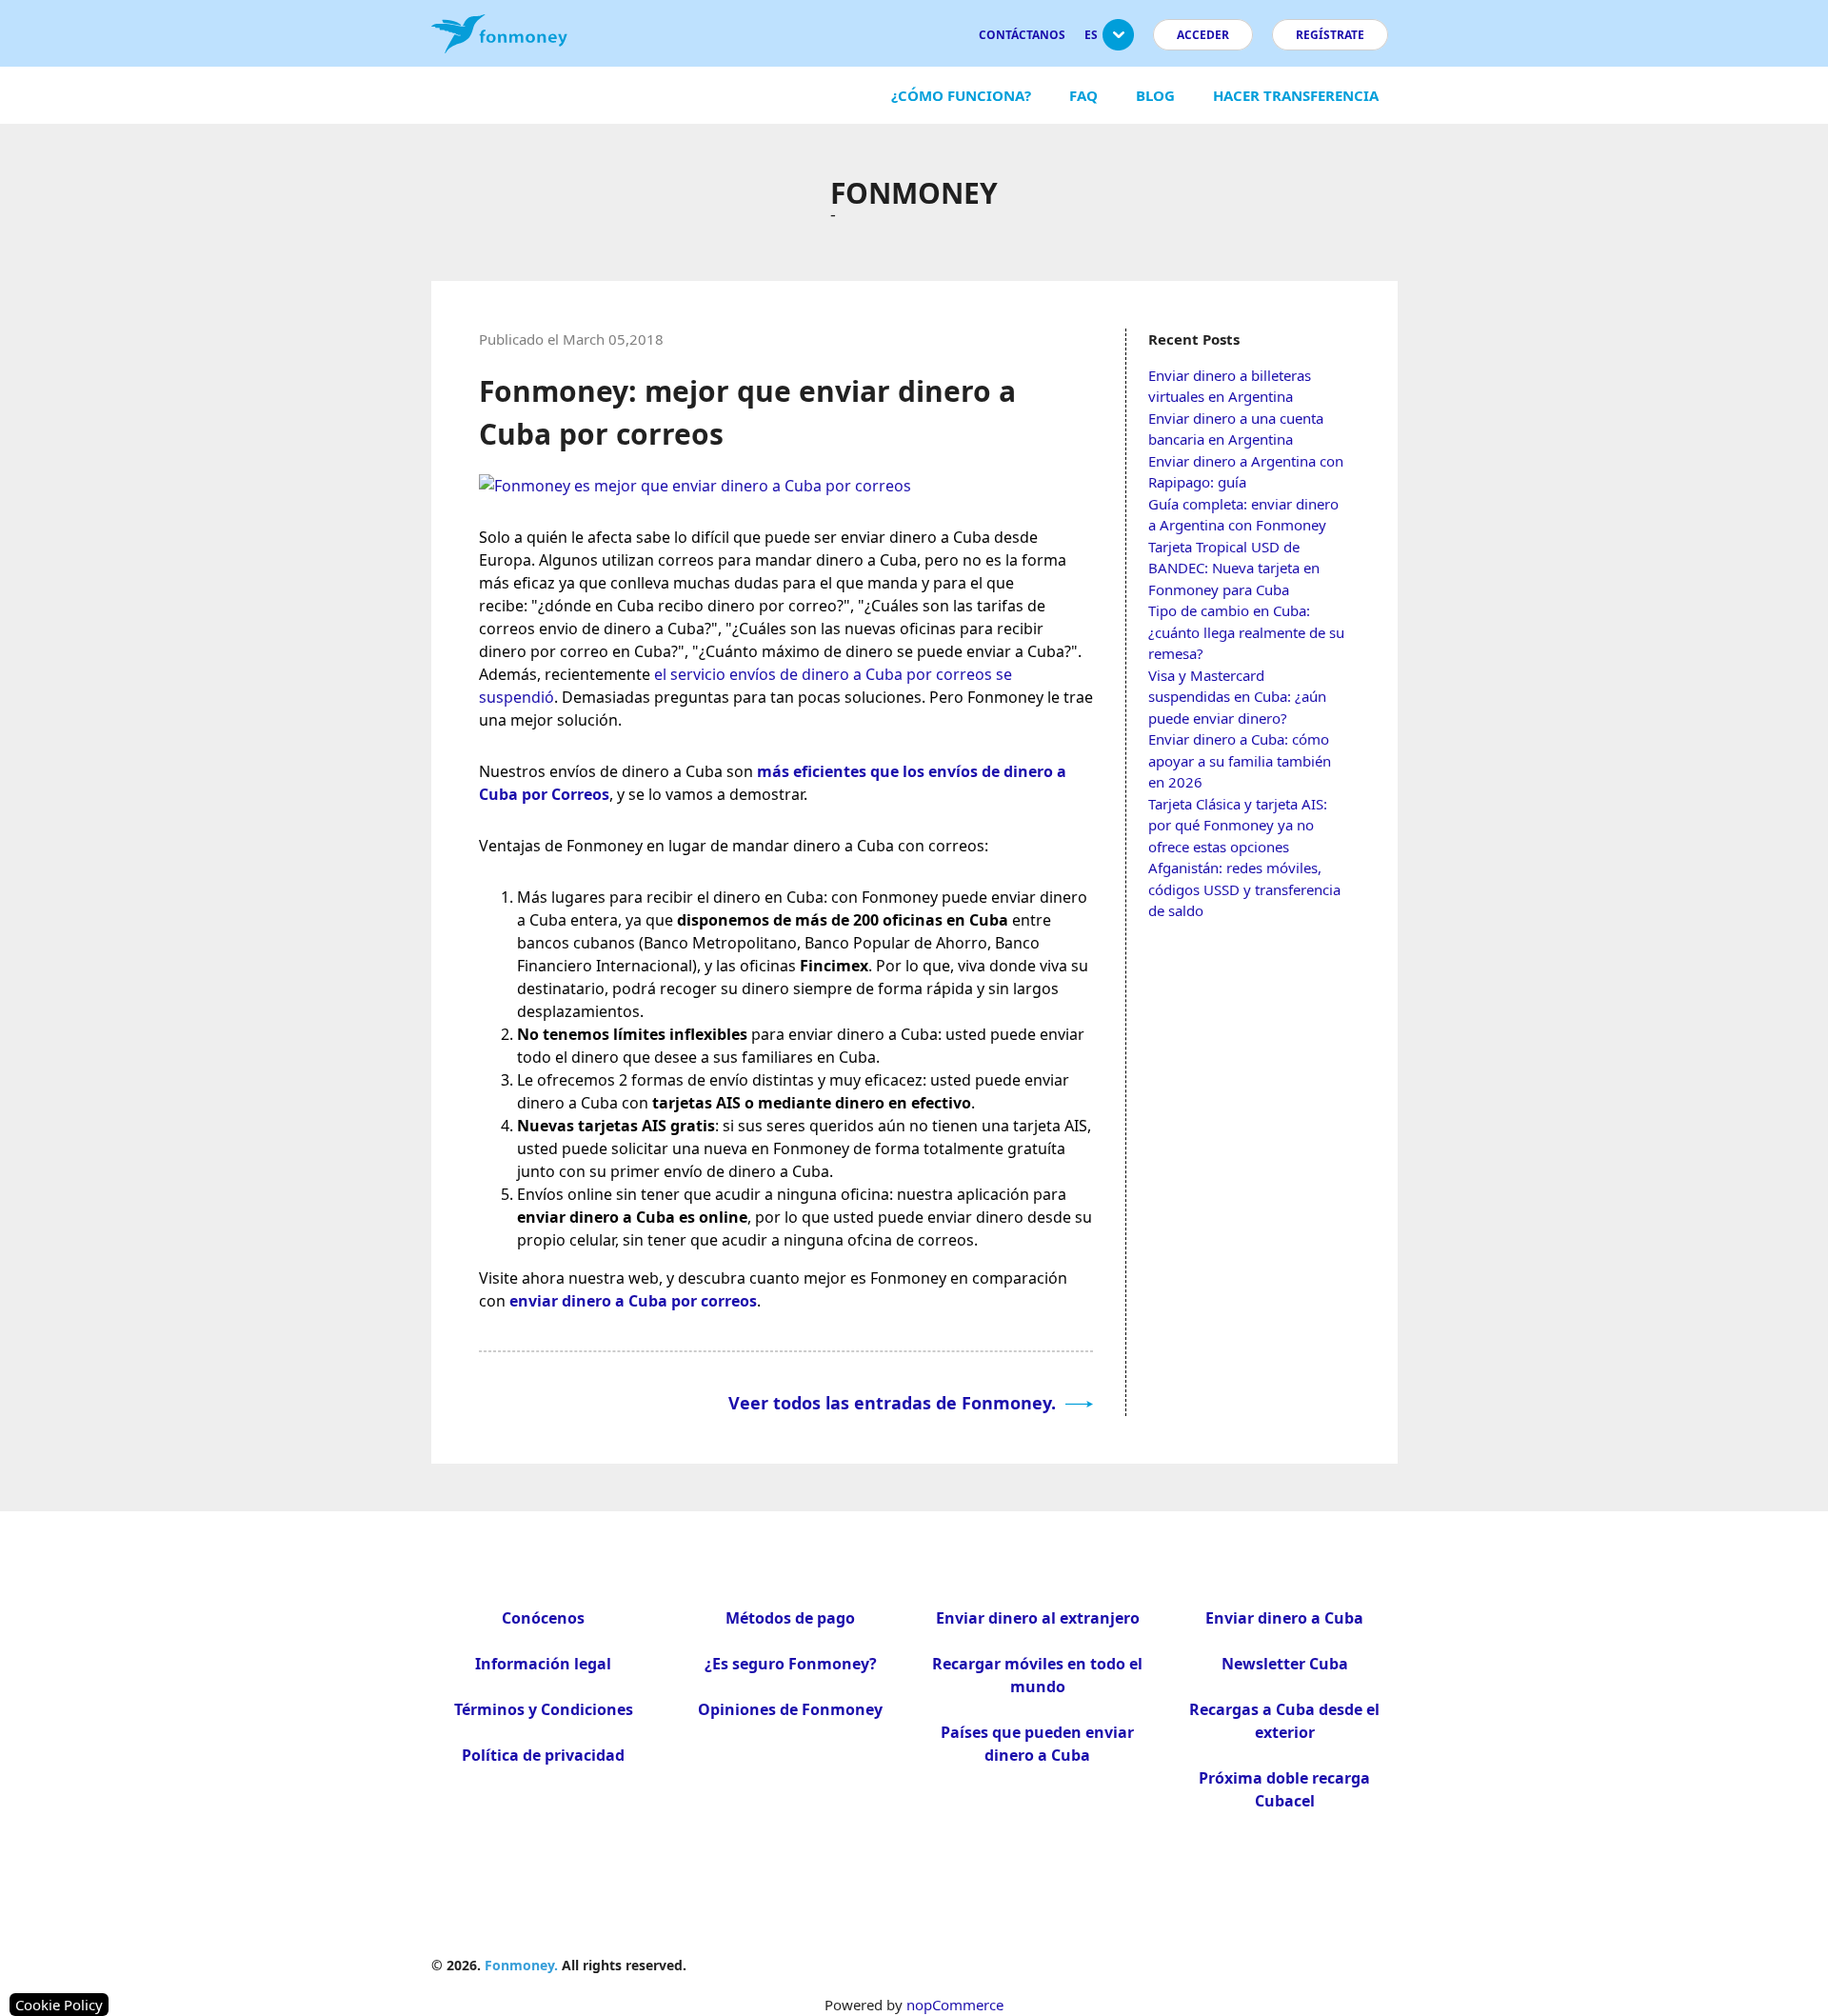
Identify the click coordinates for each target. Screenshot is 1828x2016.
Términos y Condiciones (544, 1709)
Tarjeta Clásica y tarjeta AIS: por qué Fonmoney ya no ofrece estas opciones (1238, 825)
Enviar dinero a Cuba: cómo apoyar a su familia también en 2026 (1240, 760)
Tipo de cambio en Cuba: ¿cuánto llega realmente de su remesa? (1246, 632)
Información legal (543, 1664)
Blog (1155, 95)
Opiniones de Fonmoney (790, 1709)
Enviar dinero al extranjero (1038, 1618)
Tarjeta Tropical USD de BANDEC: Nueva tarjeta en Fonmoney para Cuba (1234, 568)
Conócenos (543, 1618)
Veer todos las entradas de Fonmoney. (894, 1403)
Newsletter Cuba (1285, 1664)
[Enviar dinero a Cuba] (695, 486)
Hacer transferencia (1296, 95)
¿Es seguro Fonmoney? (791, 1664)
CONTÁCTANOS (1022, 35)
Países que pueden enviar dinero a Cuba (1037, 1744)
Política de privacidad (543, 1755)
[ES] (1118, 42)
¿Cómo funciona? (961, 95)
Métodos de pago (790, 1618)
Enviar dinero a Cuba (1284, 1618)
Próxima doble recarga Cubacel (1284, 1789)
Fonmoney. (521, 1965)
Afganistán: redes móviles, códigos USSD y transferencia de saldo (1244, 889)
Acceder (1203, 35)
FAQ (1083, 95)
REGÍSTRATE (1330, 35)
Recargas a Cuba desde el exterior (1284, 1721)
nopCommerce (955, 2005)
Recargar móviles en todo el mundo (1037, 1675)
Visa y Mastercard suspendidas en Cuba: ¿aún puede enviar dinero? (1237, 697)
